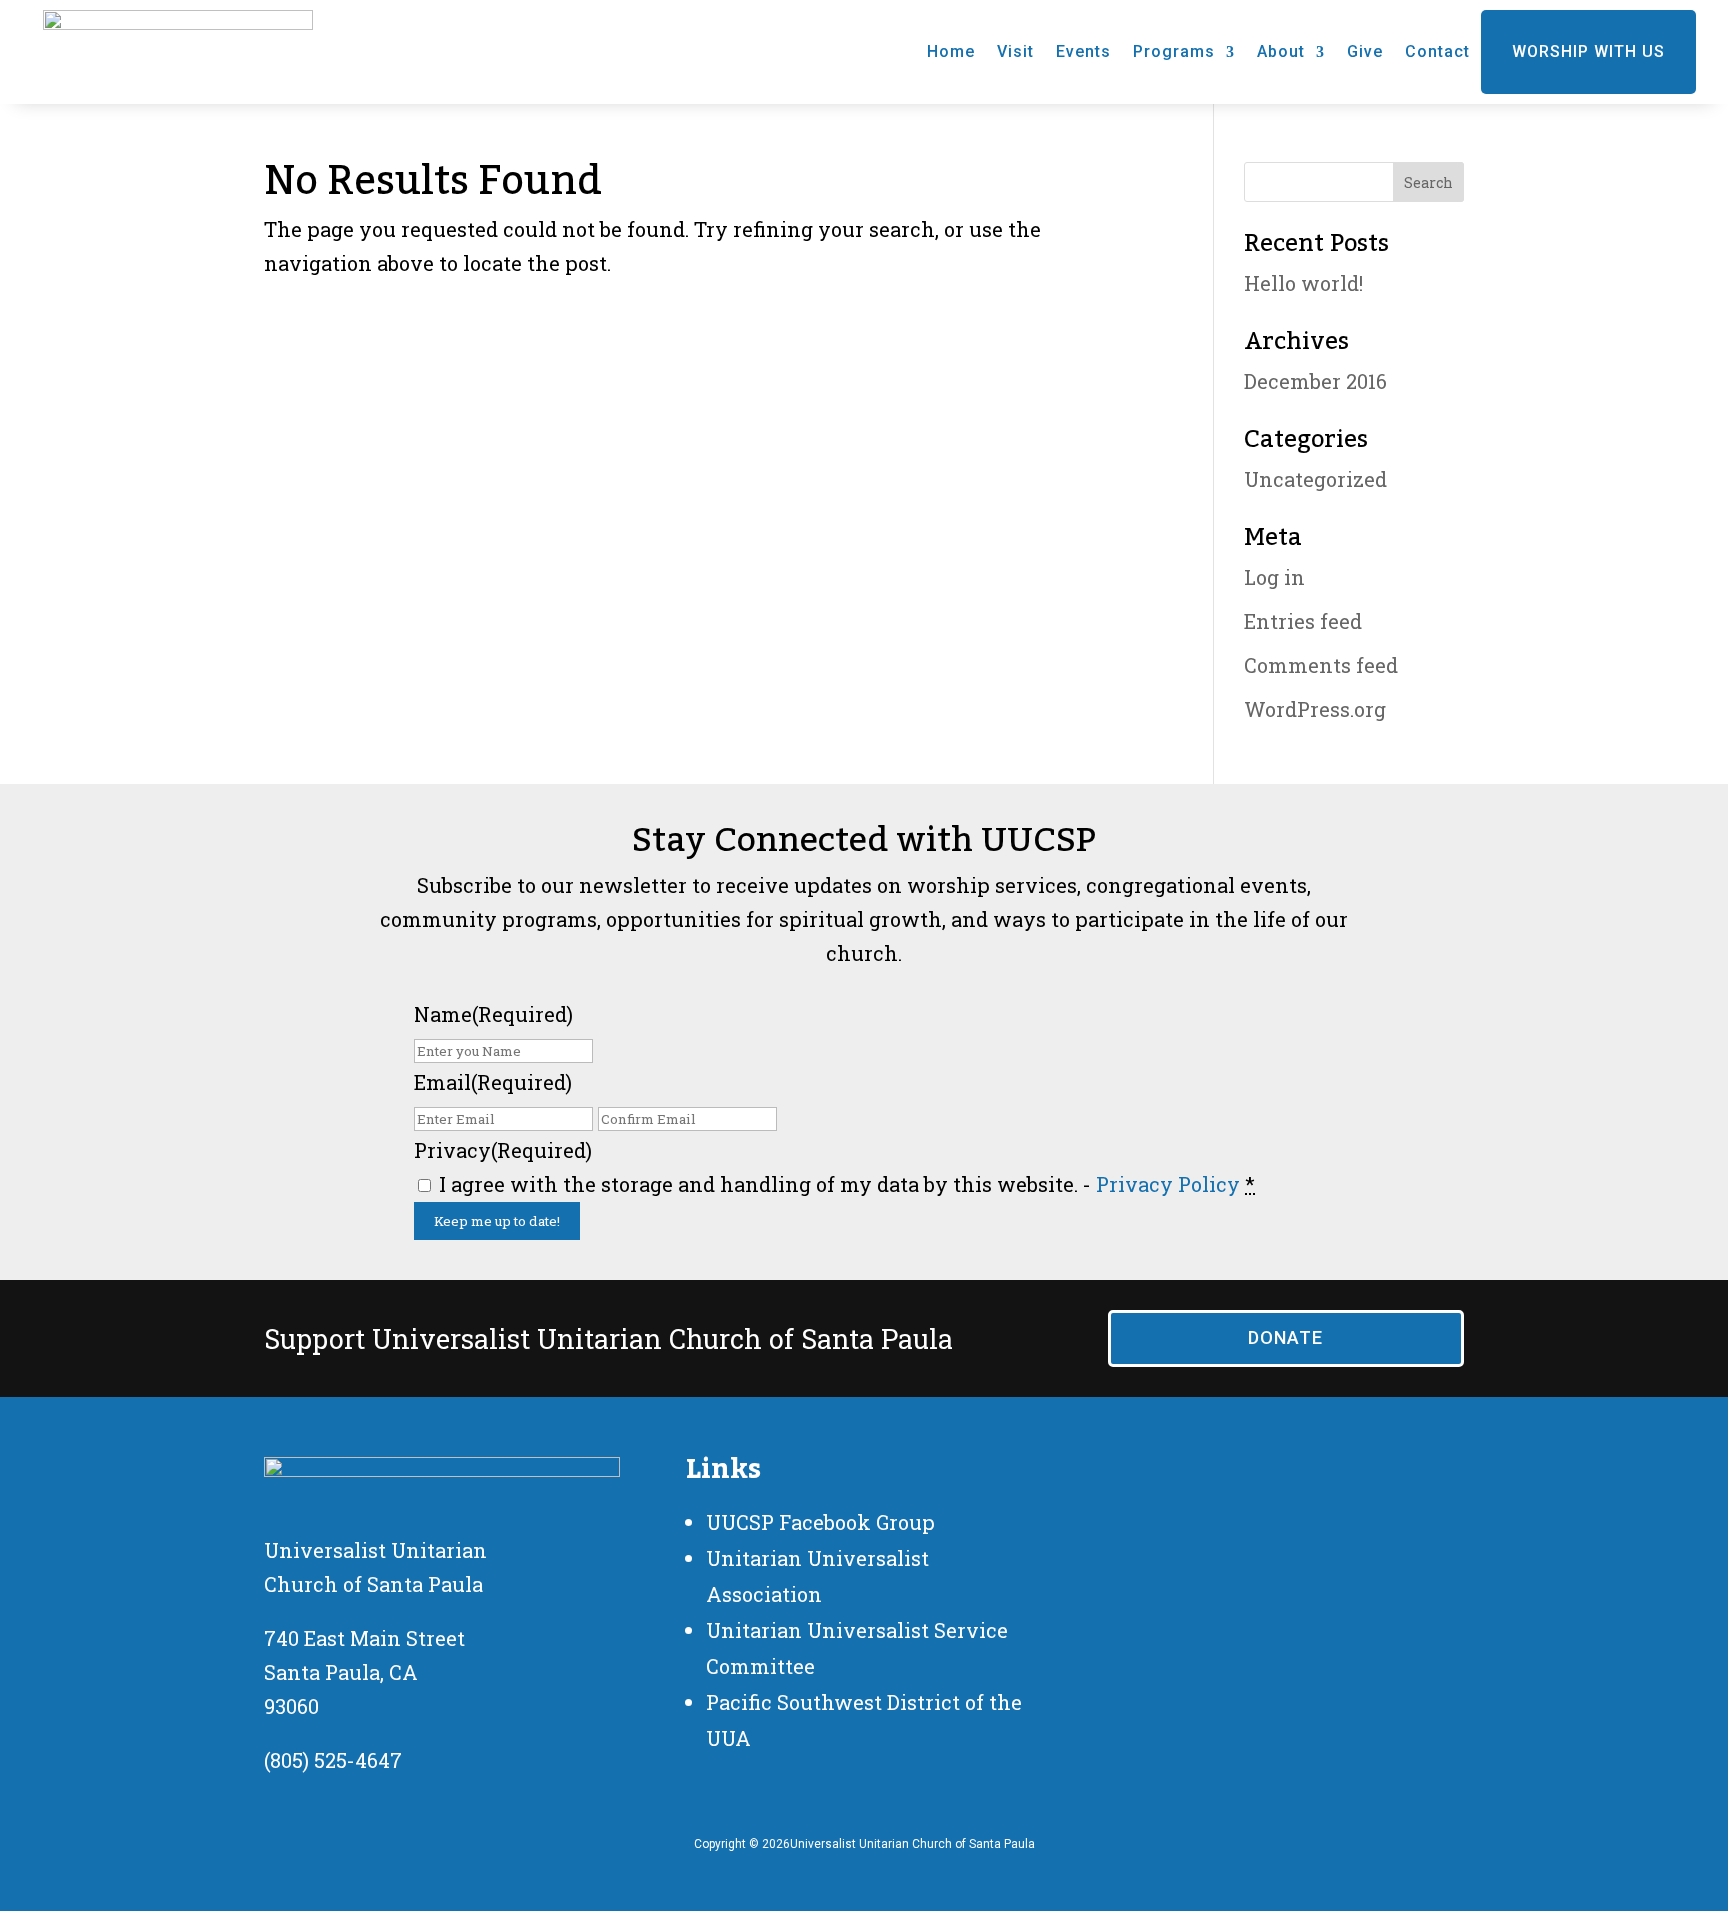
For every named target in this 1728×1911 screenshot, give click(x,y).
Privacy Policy (1168, 1184)
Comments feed (1321, 665)
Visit (1015, 51)
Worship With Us (1588, 51)
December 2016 (1315, 381)
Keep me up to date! (497, 1221)
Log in (1274, 577)
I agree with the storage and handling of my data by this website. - (847, 1184)
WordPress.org (1315, 709)
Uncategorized (1315, 479)
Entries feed (1303, 621)
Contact (1437, 51)
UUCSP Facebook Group (820, 1522)
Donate (1285, 1337)
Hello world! (1303, 283)
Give (1365, 51)
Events (1083, 51)
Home (951, 51)
